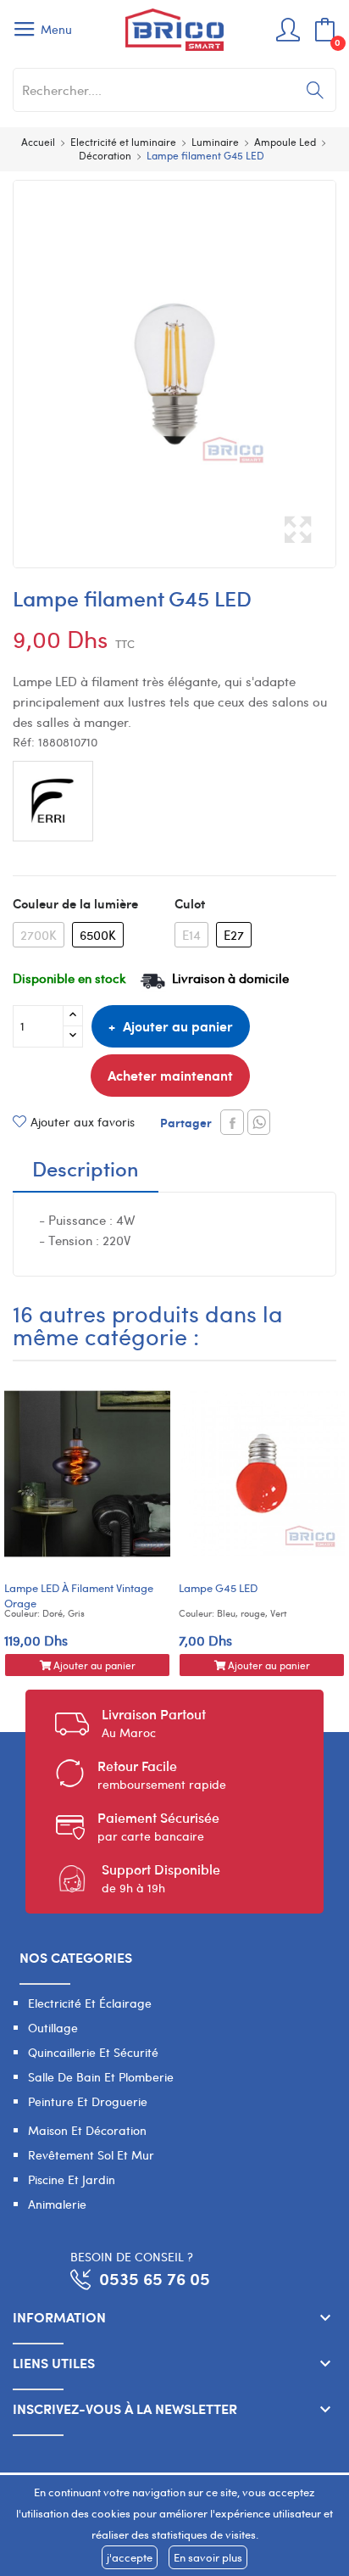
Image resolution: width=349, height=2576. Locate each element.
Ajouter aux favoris (83, 1122)
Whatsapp (259, 1122)
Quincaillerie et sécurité (93, 2052)
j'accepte (130, 2557)
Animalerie (57, 2204)
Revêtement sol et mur (91, 2155)
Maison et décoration (87, 2130)
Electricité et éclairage (90, 2003)
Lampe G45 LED (218, 1588)
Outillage (53, 2028)
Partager (232, 1122)
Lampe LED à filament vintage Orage (79, 1595)
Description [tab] (86, 1171)
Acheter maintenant (170, 1075)
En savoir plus (208, 2557)
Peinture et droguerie (88, 2101)
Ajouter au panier (178, 1026)
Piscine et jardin (72, 2179)
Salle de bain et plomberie (101, 2077)
